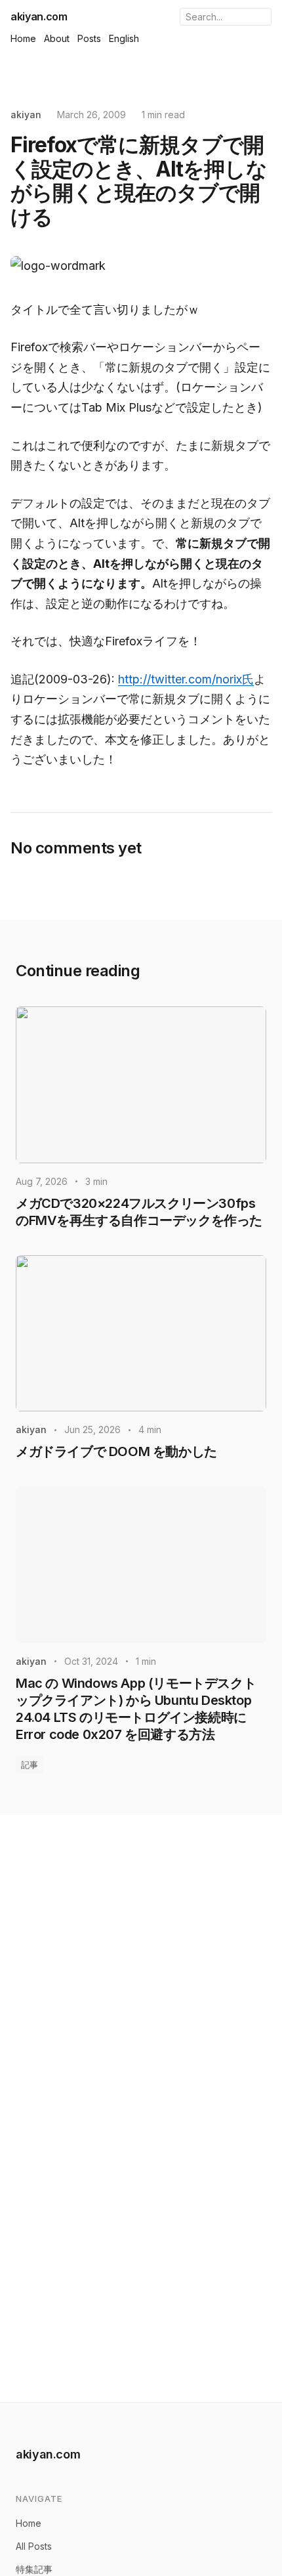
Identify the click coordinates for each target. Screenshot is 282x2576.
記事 (30, 1765)
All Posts (34, 2546)
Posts (89, 38)
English (124, 38)
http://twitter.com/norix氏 (186, 679)
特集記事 (34, 2569)
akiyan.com (39, 16)
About (57, 38)
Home (23, 38)
